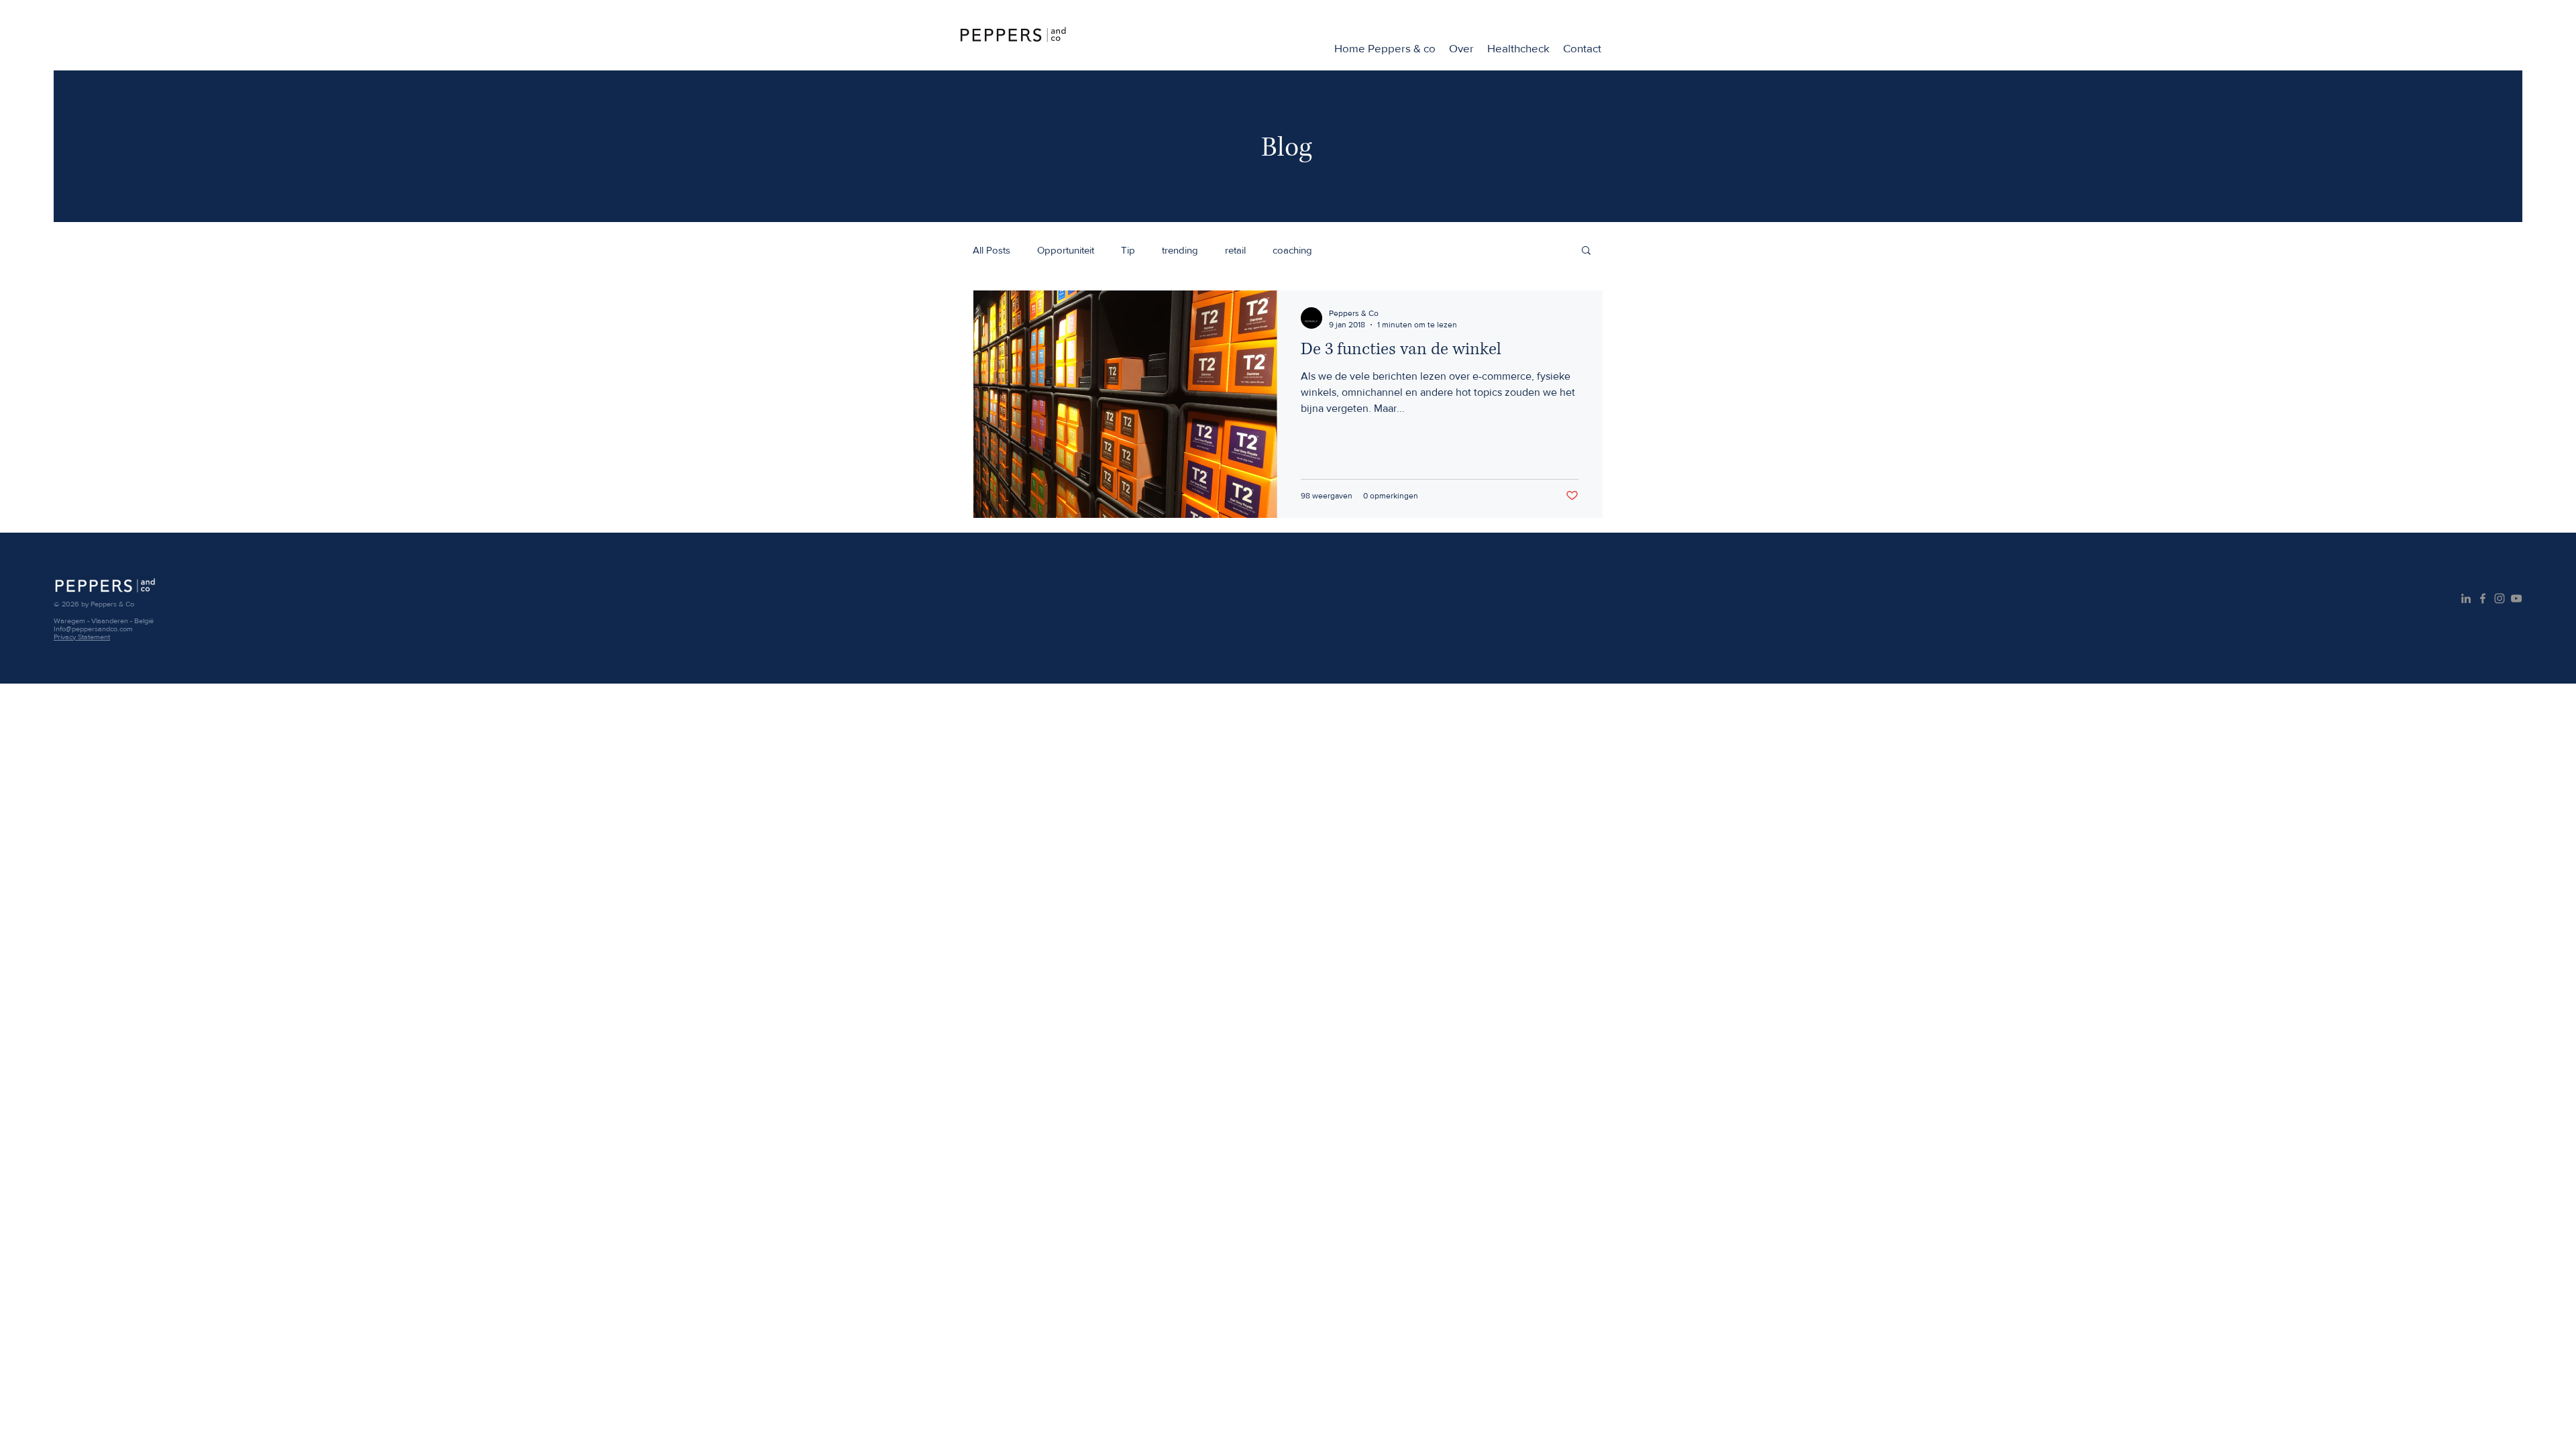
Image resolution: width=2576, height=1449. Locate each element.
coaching (1292, 250)
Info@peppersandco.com (93, 629)
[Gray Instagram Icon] (2500, 598)
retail (1235, 250)
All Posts (991, 250)
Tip (1128, 250)
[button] (1586, 251)
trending (1180, 250)
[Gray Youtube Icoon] (2516, 598)
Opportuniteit (1066, 250)
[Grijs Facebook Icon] (2483, 598)
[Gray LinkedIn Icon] (2466, 598)
